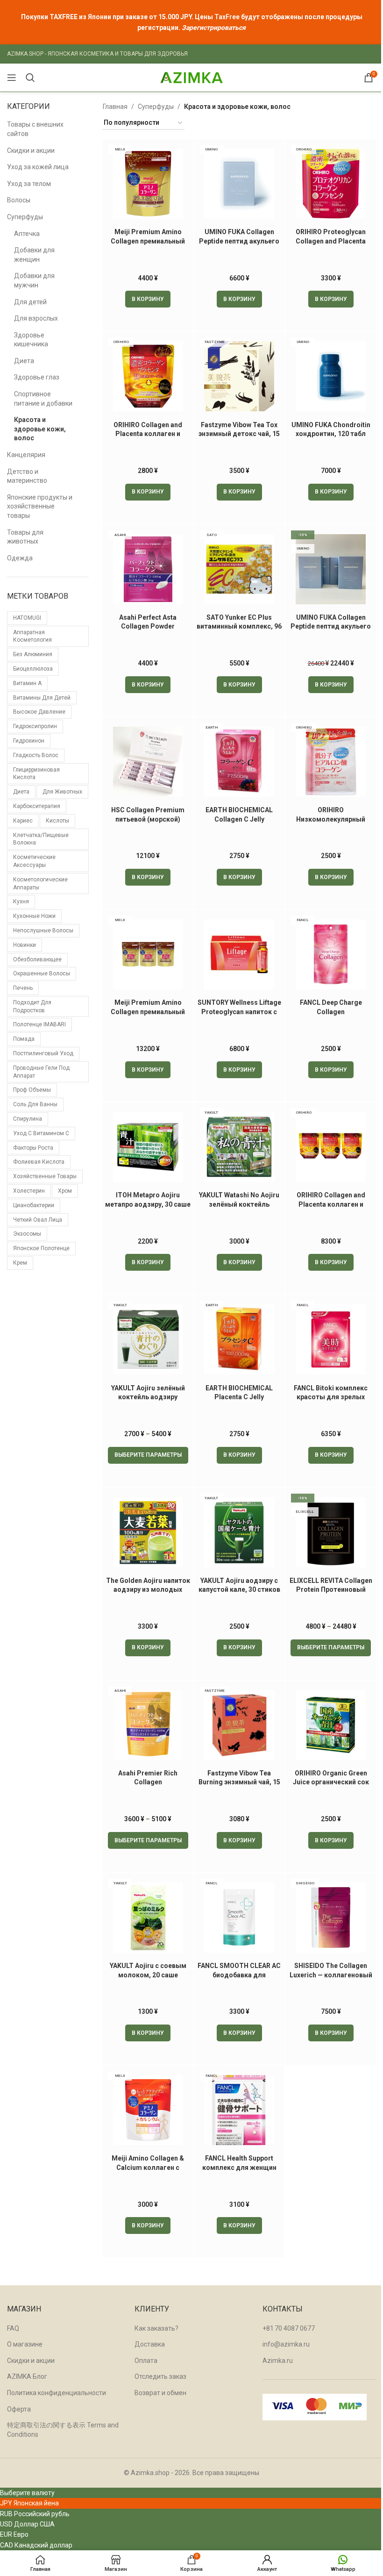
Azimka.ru (278, 2361)
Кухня (21, 902)
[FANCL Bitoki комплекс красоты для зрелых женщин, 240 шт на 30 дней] (331, 1339)
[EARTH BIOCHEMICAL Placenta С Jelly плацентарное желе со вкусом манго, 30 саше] (240, 1339)
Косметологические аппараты (40, 884)
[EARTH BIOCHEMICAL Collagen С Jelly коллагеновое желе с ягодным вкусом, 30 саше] (240, 762)
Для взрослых (36, 318)
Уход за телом (29, 184)
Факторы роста (33, 1148)
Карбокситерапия (37, 806)
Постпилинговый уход (43, 1053)
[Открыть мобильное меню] (12, 78)
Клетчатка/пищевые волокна (41, 839)
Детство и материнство (27, 476)
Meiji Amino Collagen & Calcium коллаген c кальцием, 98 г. (148, 2167)
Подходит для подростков (32, 1006)
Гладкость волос (36, 755)
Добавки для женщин (34, 255)
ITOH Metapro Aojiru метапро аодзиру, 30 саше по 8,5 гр (148, 1204)
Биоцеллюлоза (33, 669)
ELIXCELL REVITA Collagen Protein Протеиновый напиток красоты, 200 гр (331, 1590)
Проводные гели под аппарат (41, 1072)
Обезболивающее (37, 959)
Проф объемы (32, 1090)
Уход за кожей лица (38, 167)
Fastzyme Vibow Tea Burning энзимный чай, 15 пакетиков (239, 1782)
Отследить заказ (160, 2376)
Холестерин (29, 1191)
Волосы (19, 200)
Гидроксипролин (35, 726)
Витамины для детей (42, 698)
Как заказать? (156, 2328)
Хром (65, 1191)
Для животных (62, 792)
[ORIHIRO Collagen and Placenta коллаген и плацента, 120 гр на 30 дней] (148, 376)
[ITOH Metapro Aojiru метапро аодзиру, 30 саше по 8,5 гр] (148, 1147)
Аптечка (27, 234)
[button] (148, 299)
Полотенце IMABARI (39, 1024)
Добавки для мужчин (34, 280)
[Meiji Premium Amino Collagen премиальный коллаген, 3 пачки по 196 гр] (148, 954)
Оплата (146, 2361)
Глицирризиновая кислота (36, 774)
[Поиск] (30, 78)
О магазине (25, 2344)
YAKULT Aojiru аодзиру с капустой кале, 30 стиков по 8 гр (239, 1590)
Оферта (19, 2409)
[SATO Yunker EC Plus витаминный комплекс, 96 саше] (240, 569)
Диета (24, 361)
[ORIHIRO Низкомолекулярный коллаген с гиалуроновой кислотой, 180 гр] (331, 762)
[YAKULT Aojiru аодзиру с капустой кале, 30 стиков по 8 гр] (240, 1532)
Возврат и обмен (160, 2393)
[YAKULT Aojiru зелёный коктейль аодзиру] (148, 1339)
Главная (115, 107)
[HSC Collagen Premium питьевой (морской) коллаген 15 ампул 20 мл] (148, 762)
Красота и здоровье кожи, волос (40, 429)
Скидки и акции (31, 150)
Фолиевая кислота (39, 1162)
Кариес (23, 821)
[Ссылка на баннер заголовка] (191, 22)
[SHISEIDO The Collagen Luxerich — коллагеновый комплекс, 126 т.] (331, 1918)
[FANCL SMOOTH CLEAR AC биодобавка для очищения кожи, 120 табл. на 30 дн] (240, 1918)
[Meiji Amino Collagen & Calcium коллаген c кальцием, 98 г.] (148, 2110)
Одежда (20, 558)
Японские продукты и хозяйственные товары (40, 506)
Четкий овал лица (38, 1220)
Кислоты (57, 821)
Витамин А (27, 683)
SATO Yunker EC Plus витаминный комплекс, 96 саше (239, 626)
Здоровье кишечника (31, 340)
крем (20, 1263)
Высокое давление (39, 712)
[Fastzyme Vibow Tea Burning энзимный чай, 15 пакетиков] (240, 1725)
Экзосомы (27, 1234)
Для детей (30, 302)
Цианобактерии (34, 1205)
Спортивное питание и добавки (43, 399)
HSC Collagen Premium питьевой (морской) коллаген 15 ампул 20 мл (148, 819)
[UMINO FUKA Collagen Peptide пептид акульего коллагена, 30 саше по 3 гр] (240, 184)
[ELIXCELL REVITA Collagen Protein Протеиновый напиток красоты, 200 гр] (331, 1532)
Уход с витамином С (41, 1133)
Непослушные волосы (43, 930)
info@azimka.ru (286, 2344)
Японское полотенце (41, 1248)
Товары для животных (25, 537)
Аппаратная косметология (32, 636)
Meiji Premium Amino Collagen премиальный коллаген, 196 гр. (148, 241)
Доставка (150, 2344)
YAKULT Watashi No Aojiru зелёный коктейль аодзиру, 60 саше (239, 1204)
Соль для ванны (35, 1104)
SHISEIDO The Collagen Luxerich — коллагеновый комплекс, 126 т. (331, 1975)
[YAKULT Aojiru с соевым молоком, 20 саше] (148, 1918)
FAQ (13, 2328)
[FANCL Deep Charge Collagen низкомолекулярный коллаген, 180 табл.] (331, 954)
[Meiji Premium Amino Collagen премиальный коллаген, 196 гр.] (148, 184)
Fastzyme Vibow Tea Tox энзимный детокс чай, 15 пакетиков (239, 434)
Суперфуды (25, 217)
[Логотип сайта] (191, 77)
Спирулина (28, 1119)
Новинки (25, 945)
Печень (23, 988)
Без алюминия (33, 654)
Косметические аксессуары (34, 861)
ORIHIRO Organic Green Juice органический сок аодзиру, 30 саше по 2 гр (331, 1782)
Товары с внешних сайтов (35, 129)
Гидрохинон (29, 741)
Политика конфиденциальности (57, 2393)
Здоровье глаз (37, 377)
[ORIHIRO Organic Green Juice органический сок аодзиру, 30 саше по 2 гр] (331, 1725)
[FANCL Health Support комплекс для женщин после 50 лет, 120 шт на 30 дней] (240, 2110)
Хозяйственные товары (45, 1176)
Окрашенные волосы (42, 973)
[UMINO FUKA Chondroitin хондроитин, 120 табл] (331, 376)
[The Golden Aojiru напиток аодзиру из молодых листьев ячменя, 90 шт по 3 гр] (148, 1532)
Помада (24, 1039)
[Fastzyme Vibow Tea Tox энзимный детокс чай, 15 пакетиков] (240, 376)
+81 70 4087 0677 (289, 2328)
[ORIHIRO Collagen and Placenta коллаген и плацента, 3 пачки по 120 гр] (331, 1147)
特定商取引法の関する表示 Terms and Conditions (63, 2430)
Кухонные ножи (34, 916)
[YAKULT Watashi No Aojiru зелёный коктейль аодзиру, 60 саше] (240, 1147)
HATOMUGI (27, 618)
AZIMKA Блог (27, 2376)
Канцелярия (26, 455)
